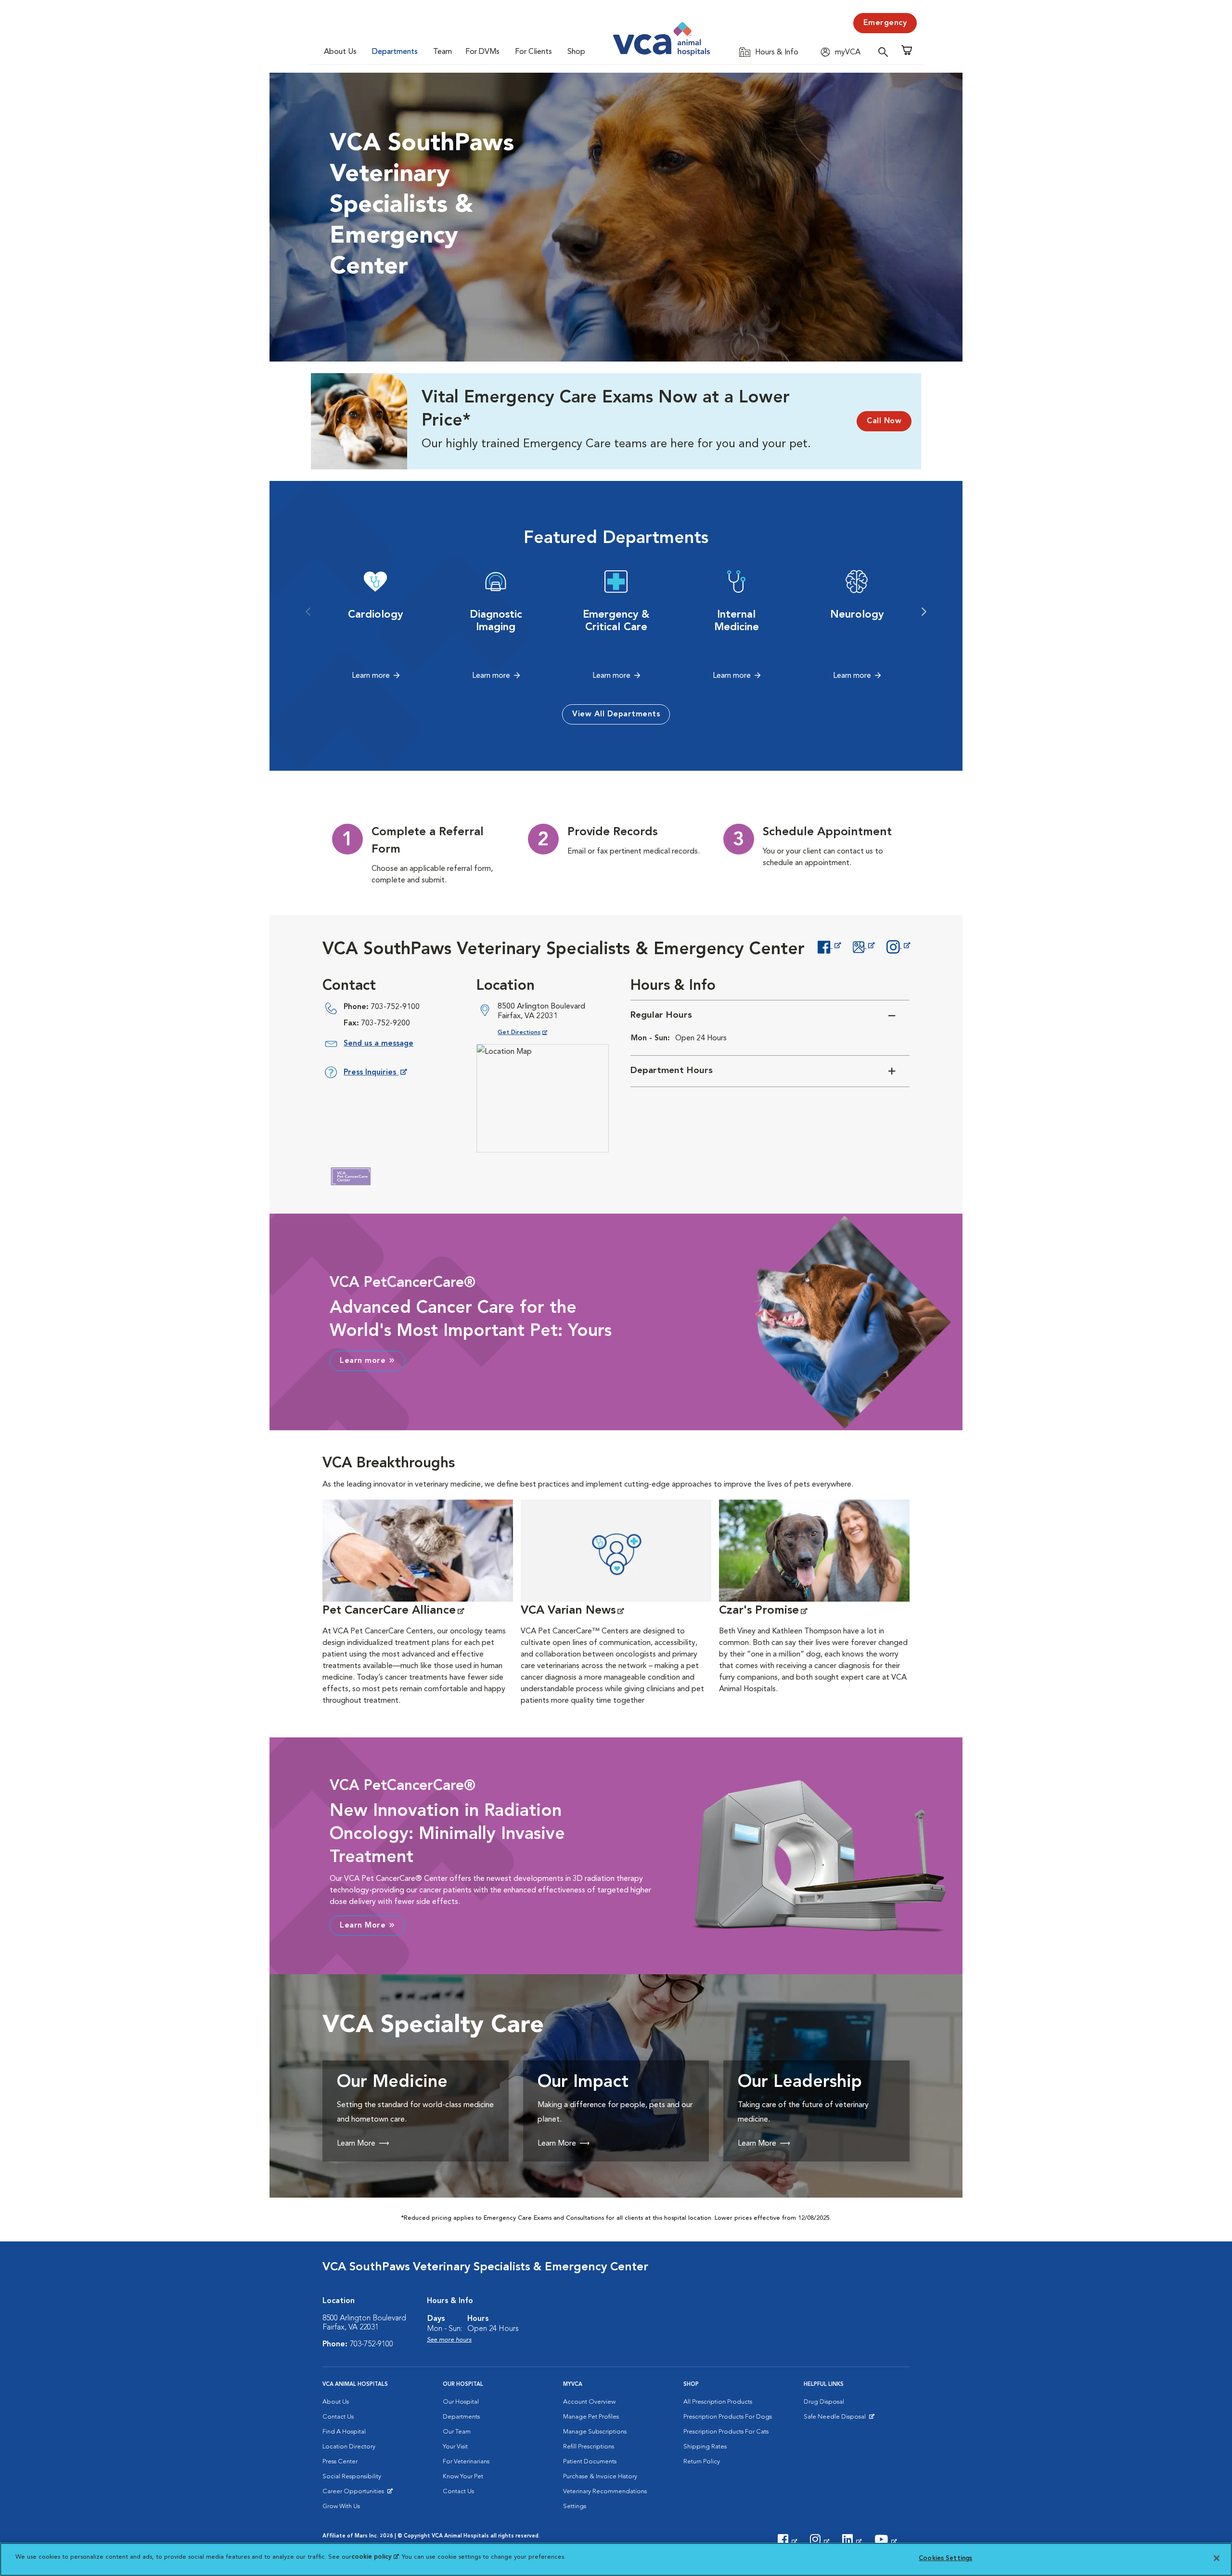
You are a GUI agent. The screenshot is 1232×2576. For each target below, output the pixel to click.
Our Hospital (461, 2402)
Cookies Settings (945, 2558)
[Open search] (885, 52)
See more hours (449, 2340)
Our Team (457, 2432)
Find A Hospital (344, 2432)
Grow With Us (341, 2506)
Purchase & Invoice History (600, 2477)
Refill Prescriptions (589, 2447)
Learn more (371, 676)
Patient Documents (590, 2462)
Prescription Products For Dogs (728, 2417)
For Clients (533, 52)
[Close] (1217, 2558)
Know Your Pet (463, 2477)
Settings (575, 2506)
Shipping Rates (705, 2447)
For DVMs (482, 52)
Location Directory (349, 2447)
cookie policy (375, 2557)
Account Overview (589, 2402)
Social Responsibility (352, 2477)
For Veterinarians (466, 2462)
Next (924, 612)
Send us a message (379, 1044)
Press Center (340, 2462)
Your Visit (455, 2447)
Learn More (363, 1926)
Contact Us (338, 2417)
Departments (395, 52)
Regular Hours (661, 1016)
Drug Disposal (824, 2402)
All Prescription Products (718, 2402)
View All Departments (616, 714)
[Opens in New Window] (829, 946)
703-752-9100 (395, 1007)
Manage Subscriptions (595, 2432)
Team (443, 52)
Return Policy (702, 2462)
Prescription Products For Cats (726, 2432)
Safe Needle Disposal (836, 2419)
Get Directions (530, 1032)
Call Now (884, 421)
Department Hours (672, 1071)
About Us (340, 52)
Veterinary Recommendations (605, 2492)
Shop (576, 52)
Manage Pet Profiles (591, 2417)
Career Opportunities (355, 2494)
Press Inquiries (375, 1074)
